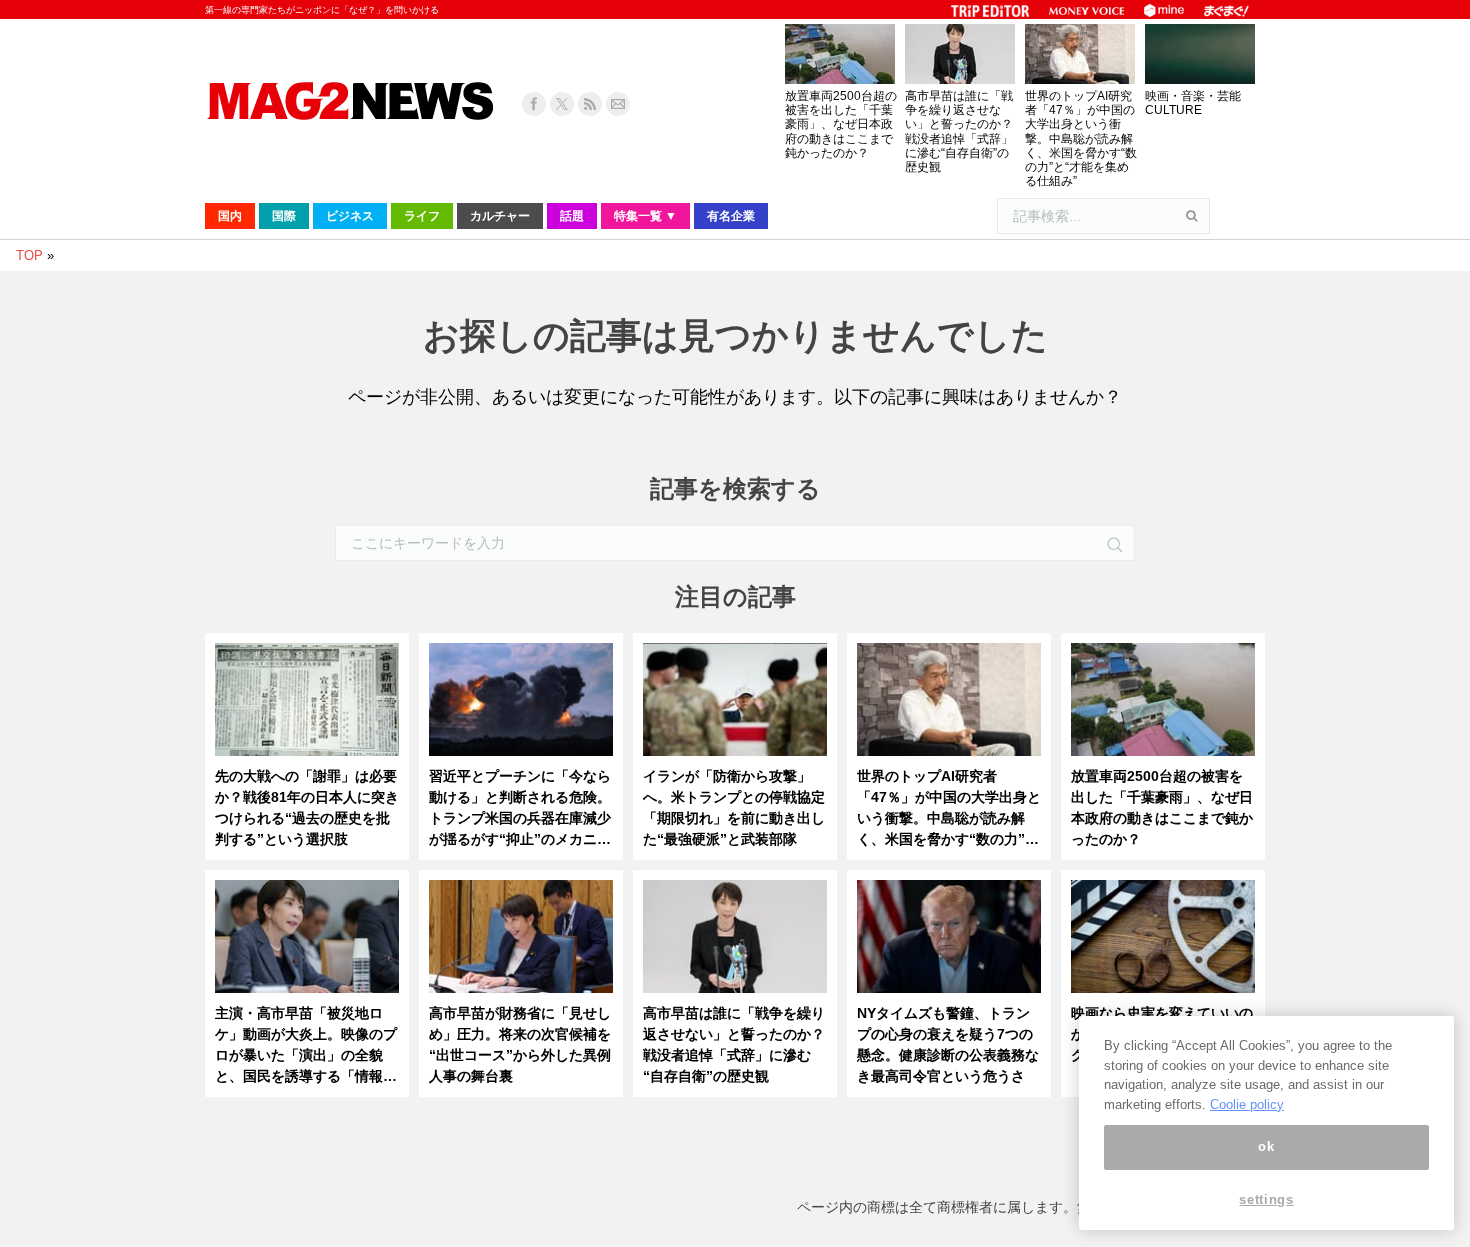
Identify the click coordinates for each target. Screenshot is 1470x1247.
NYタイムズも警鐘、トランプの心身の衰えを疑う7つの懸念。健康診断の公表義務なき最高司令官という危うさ (948, 1044)
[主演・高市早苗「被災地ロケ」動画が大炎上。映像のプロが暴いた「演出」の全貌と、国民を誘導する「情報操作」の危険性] (307, 941)
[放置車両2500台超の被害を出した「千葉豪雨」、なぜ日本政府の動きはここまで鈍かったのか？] (1163, 704)
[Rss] (590, 104)
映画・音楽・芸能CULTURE (1193, 103)
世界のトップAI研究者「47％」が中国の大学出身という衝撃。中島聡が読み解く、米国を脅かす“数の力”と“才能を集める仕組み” (1081, 138)
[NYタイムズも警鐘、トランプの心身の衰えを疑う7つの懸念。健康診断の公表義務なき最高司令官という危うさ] (949, 941)
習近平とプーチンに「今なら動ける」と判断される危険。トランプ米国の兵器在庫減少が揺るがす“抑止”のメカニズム (520, 809)
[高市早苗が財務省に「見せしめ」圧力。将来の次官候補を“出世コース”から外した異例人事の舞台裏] (521, 941)
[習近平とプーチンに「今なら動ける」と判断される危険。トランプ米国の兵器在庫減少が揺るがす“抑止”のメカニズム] (521, 704)
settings (1266, 1199)
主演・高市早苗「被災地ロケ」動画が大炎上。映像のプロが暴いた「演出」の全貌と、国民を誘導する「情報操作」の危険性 (306, 1046)
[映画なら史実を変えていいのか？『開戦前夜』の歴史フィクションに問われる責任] (1163, 941)
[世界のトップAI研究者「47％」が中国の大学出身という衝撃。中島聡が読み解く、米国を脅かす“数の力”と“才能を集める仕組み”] (949, 704)
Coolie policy (1247, 1104)
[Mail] (618, 104)
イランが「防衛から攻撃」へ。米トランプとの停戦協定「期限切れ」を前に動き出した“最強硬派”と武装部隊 (734, 807)
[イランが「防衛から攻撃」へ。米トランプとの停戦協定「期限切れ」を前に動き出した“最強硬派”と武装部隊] (735, 704)
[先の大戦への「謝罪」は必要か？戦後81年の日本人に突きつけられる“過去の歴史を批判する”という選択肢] (307, 704)
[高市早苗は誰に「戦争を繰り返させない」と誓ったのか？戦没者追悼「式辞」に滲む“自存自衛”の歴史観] (735, 941)
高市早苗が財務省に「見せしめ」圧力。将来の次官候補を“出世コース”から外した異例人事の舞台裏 (520, 1044)
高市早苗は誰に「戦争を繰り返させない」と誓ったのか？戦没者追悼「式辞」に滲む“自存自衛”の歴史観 (959, 131)
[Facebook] (534, 104)
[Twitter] (562, 104)
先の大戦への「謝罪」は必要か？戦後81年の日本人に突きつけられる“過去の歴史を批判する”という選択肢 (307, 807)
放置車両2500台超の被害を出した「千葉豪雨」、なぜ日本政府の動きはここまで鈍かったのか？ (841, 124)
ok (1266, 1146)
